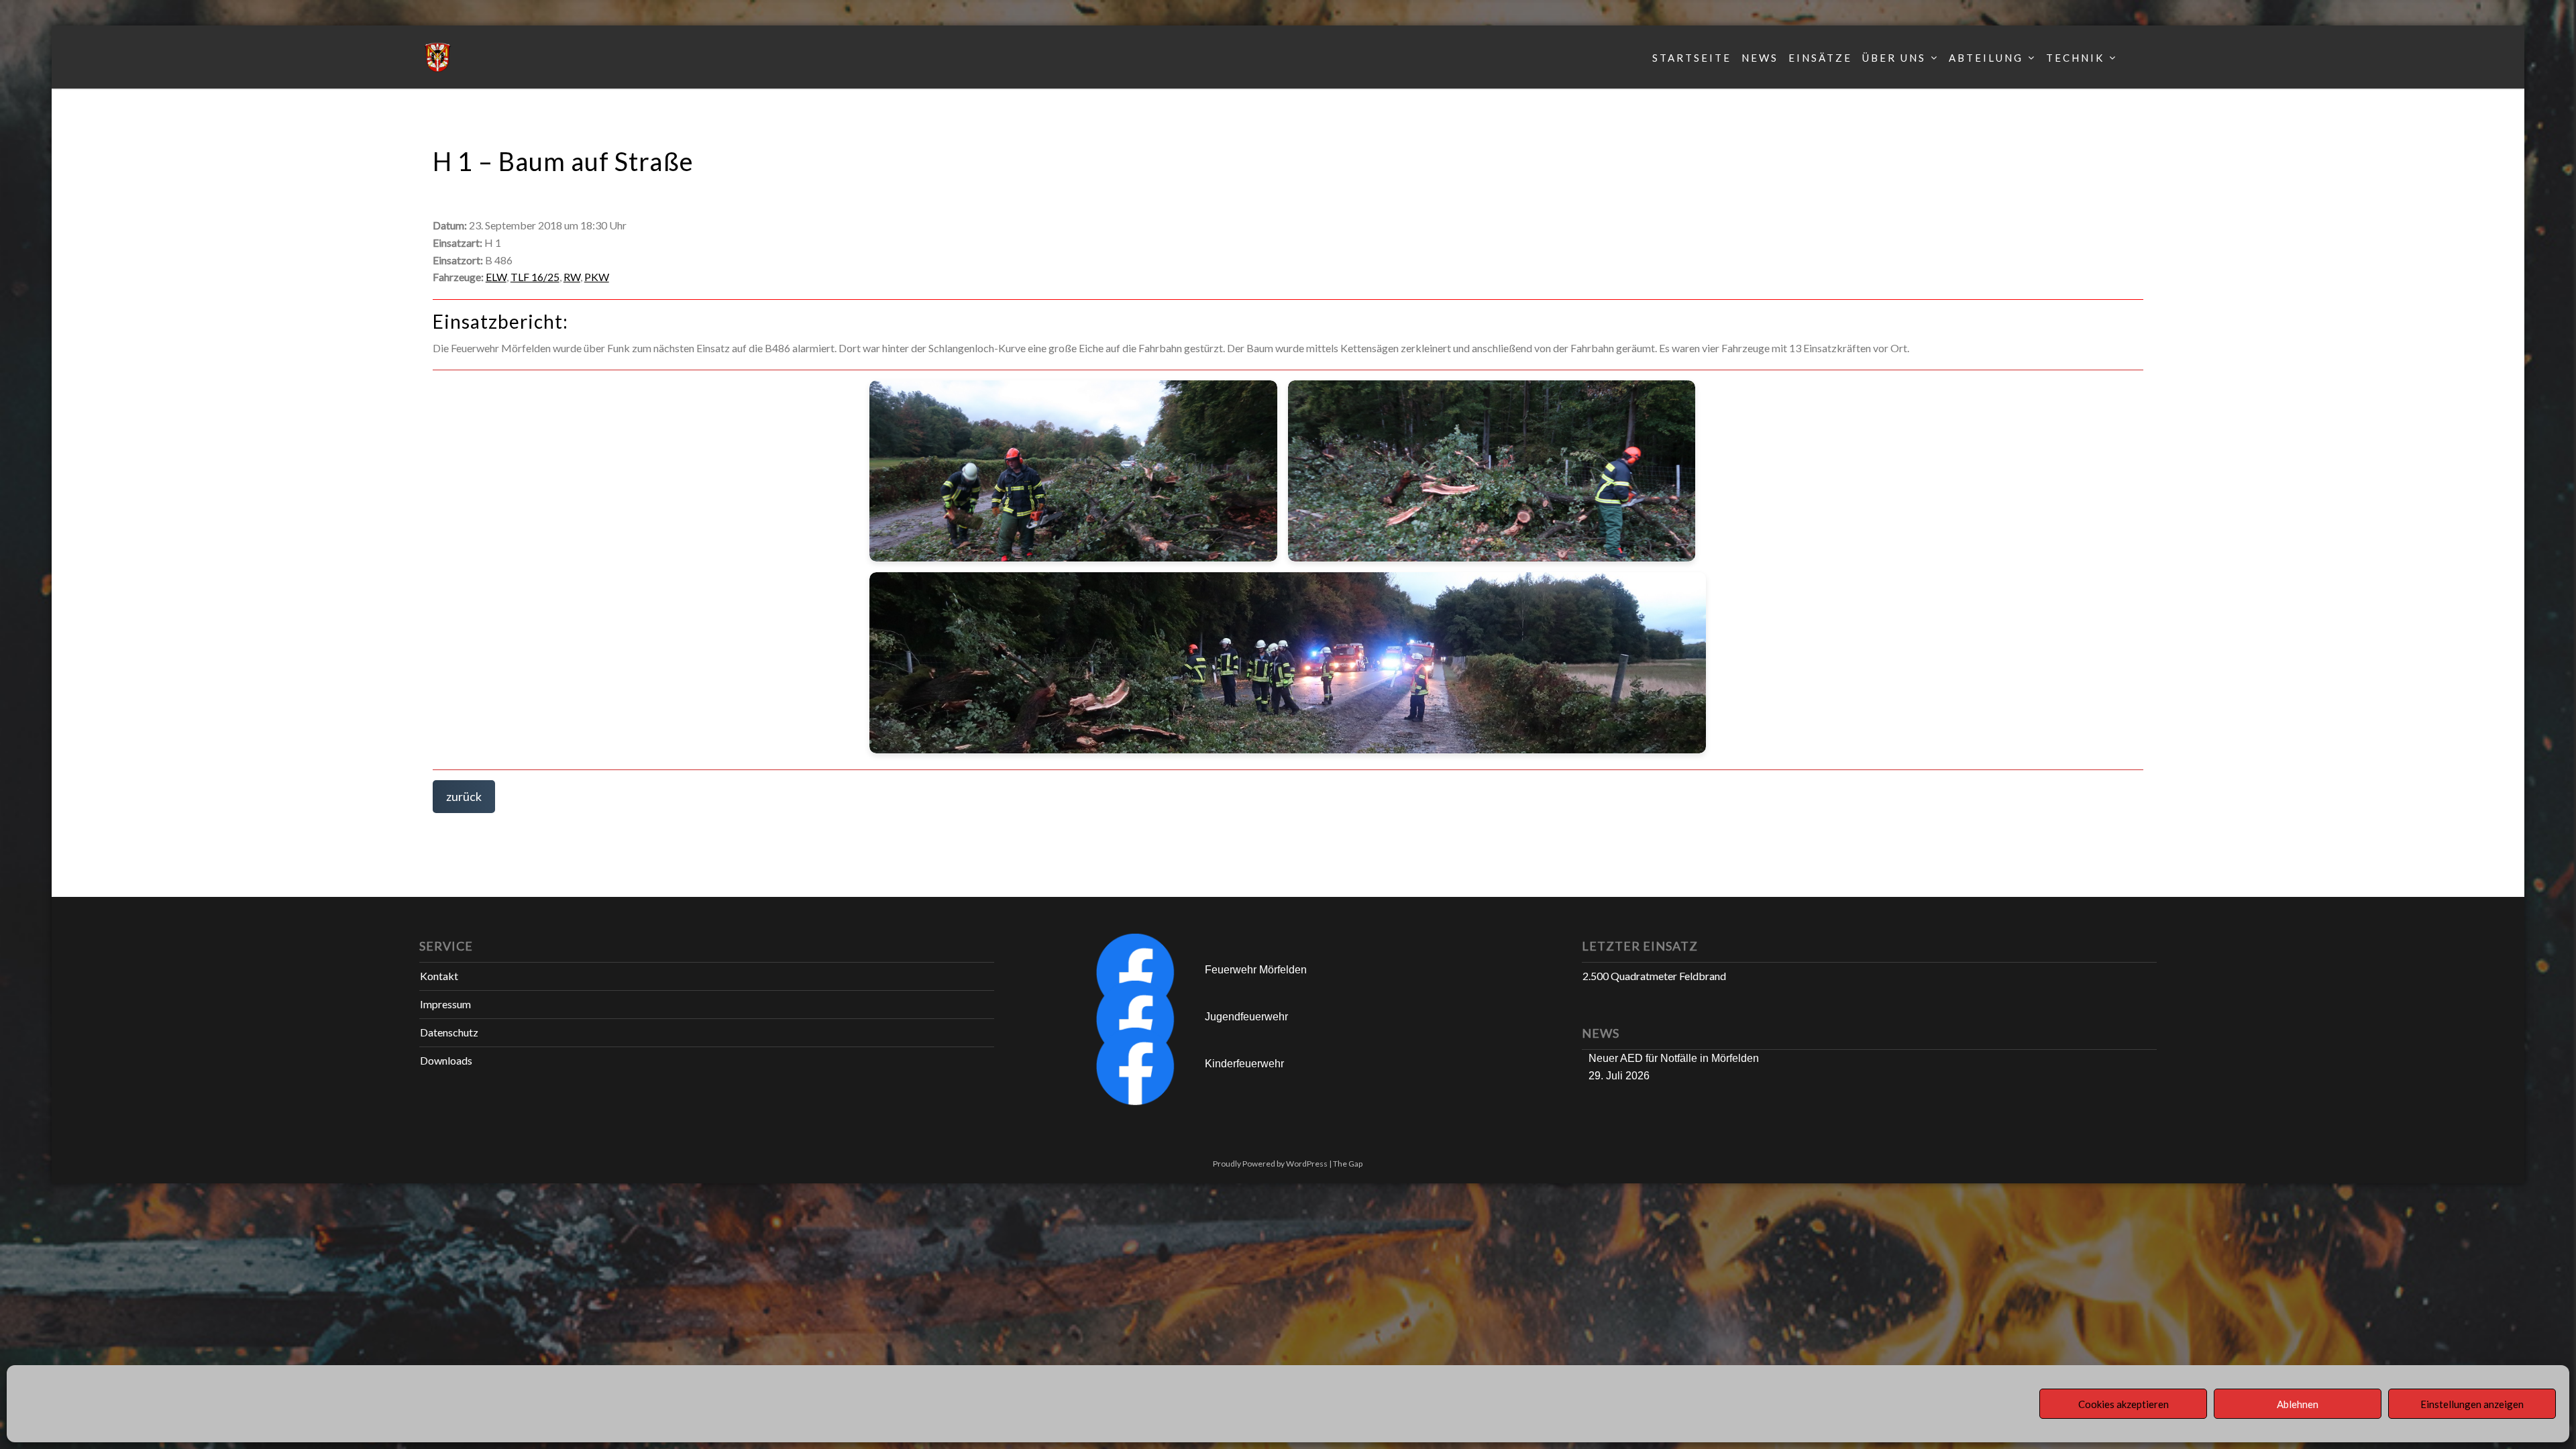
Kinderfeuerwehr (1244, 1064)
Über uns (1894, 58)
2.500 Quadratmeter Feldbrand (1654, 976)
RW (572, 277)
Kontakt (439, 976)
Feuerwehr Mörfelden (1256, 970)
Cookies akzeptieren (2124, 1404)
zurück (464, 796)
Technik (2075, 58)
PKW (597, 277)
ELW (496, 277)
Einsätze (1820, 58)
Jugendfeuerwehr (1246, 1017)
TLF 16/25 (535, 277)
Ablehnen (2298, 1404)
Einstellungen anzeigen (2472, 1404)
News (1760, 58)
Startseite (1692, 58)
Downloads (446, 1060)
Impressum (445, 1004)
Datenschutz (449, 1032)
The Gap (1348, 1164)
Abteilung (1986, 58)
